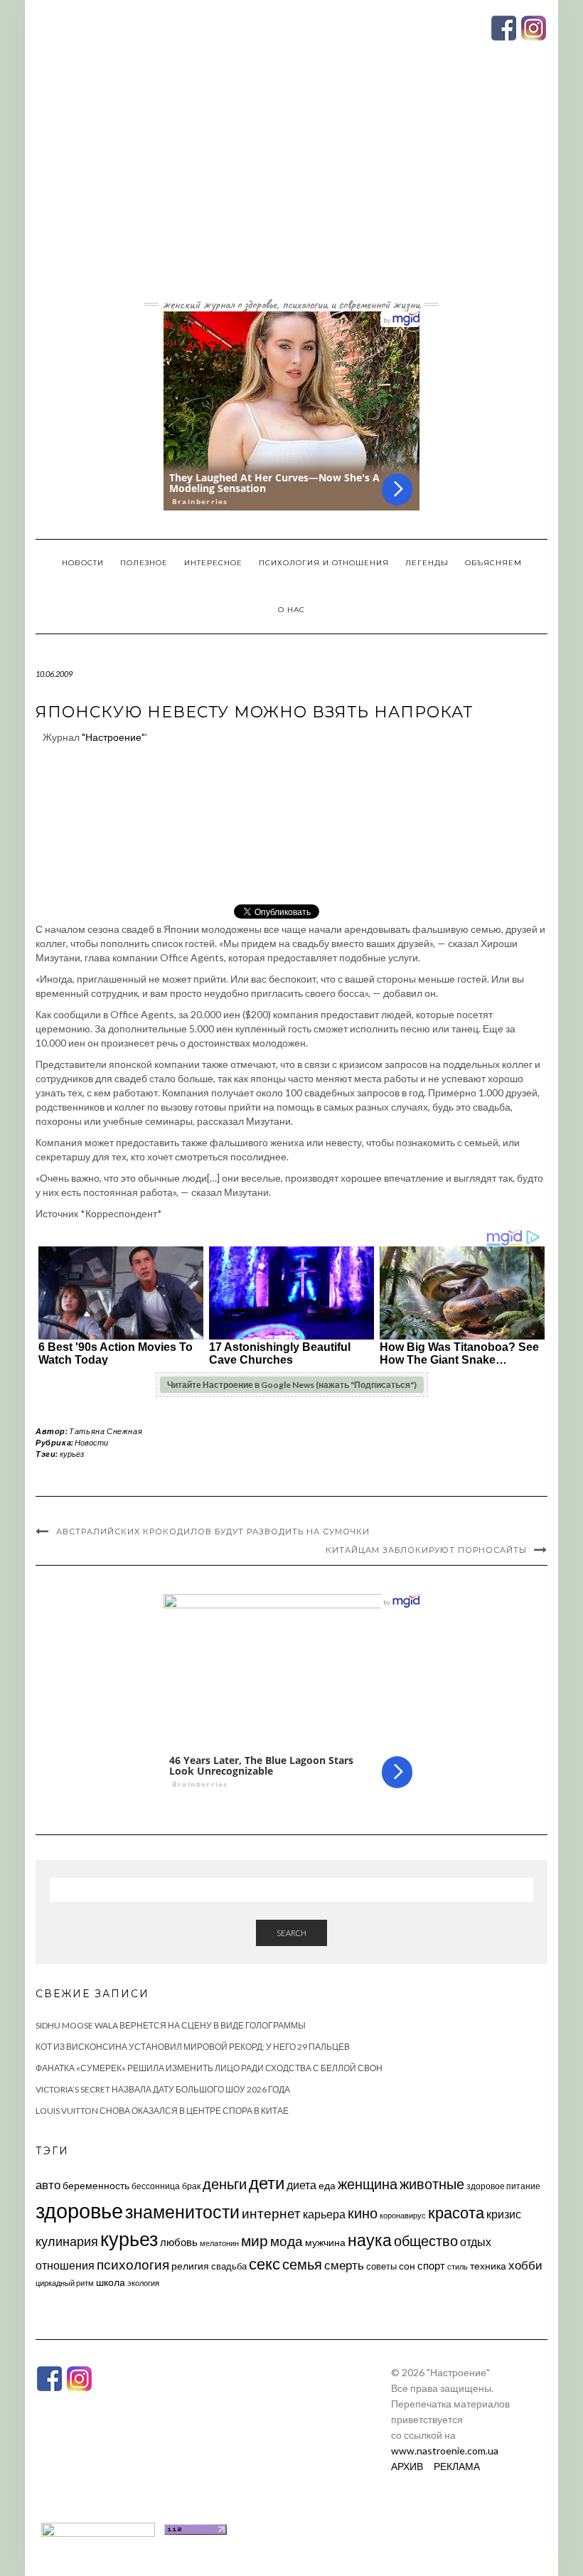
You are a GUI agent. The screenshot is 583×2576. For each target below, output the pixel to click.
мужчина (325, 2242)
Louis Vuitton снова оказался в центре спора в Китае (162, 2111)
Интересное (213, 563)
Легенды (427, 563)
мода (287, 2241)
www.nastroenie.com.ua (445, 2451)
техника (488, 2266)
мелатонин (219, 2243)
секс (264, 2264)
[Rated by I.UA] (98, 2528)
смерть (344, 2265)
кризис (504, 2214)
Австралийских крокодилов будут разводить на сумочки (213, 1532)
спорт (431, 2265)
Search (291, 1933)
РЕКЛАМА (457, 2466)
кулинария (67, 2241)
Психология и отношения (324, 563)
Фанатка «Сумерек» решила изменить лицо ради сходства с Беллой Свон (209, 2068)
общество (426, 2240)
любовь (179, 2242)
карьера (324, 2214)
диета (301, 2185)
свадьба (229, 2266)
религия (190, 2266)
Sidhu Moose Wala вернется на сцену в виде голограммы (171, 2025)
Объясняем (493, 563)
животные (432, 2184)
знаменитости (182, 2212)
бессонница (156, 2186)
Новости (83, 563)
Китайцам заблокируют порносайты (426, 1550)
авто (48, 2185)
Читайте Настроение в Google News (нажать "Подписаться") (292, 1385)
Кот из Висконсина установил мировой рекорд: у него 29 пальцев (193, 2047)
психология (133, 2264)
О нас (291, 610)
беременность (96, 2185)
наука (370, 2240)
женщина (368, 2184)
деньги (225, 2184)
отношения (65, 2265)
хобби (525, 2265)
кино (363, 2213)
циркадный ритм (65, 2283)
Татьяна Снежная (106, 1431)
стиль (458, 2266)
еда (327, 2185)
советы (381, 2266)
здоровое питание (503, 2186)
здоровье (79, 2210)
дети (267, 2182)
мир (255, 2240)
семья (302, 2264)
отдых (476, 2241)
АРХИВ (407, 2466)
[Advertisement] (291, 187)
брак (191, 2186)
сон (407, 2266)
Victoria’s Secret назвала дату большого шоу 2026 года (163, 2089)
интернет (271, 2213)
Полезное (144, 563)
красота (456, 2213)
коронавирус (403, 2215)
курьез (72, 1454)
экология (143, 2283)
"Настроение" (113, 737)
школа (111, 2282)
